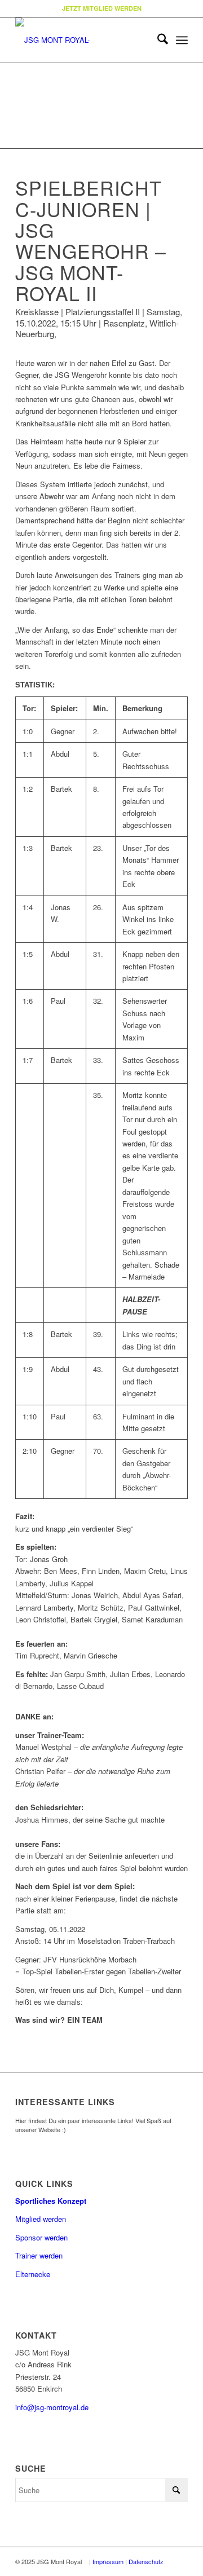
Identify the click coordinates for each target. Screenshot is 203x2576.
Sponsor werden (41, 2237)
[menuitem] (157, 40)
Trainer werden (39, 2255)
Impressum (108, 2561)
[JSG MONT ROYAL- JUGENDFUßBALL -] (84, 40)
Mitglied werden (41, 2219)
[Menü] (182, 40)
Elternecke (33, 2274)
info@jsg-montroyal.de (52, 2407)
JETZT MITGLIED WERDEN (102, 8)
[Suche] (157, 40)
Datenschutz (146, 2561)
